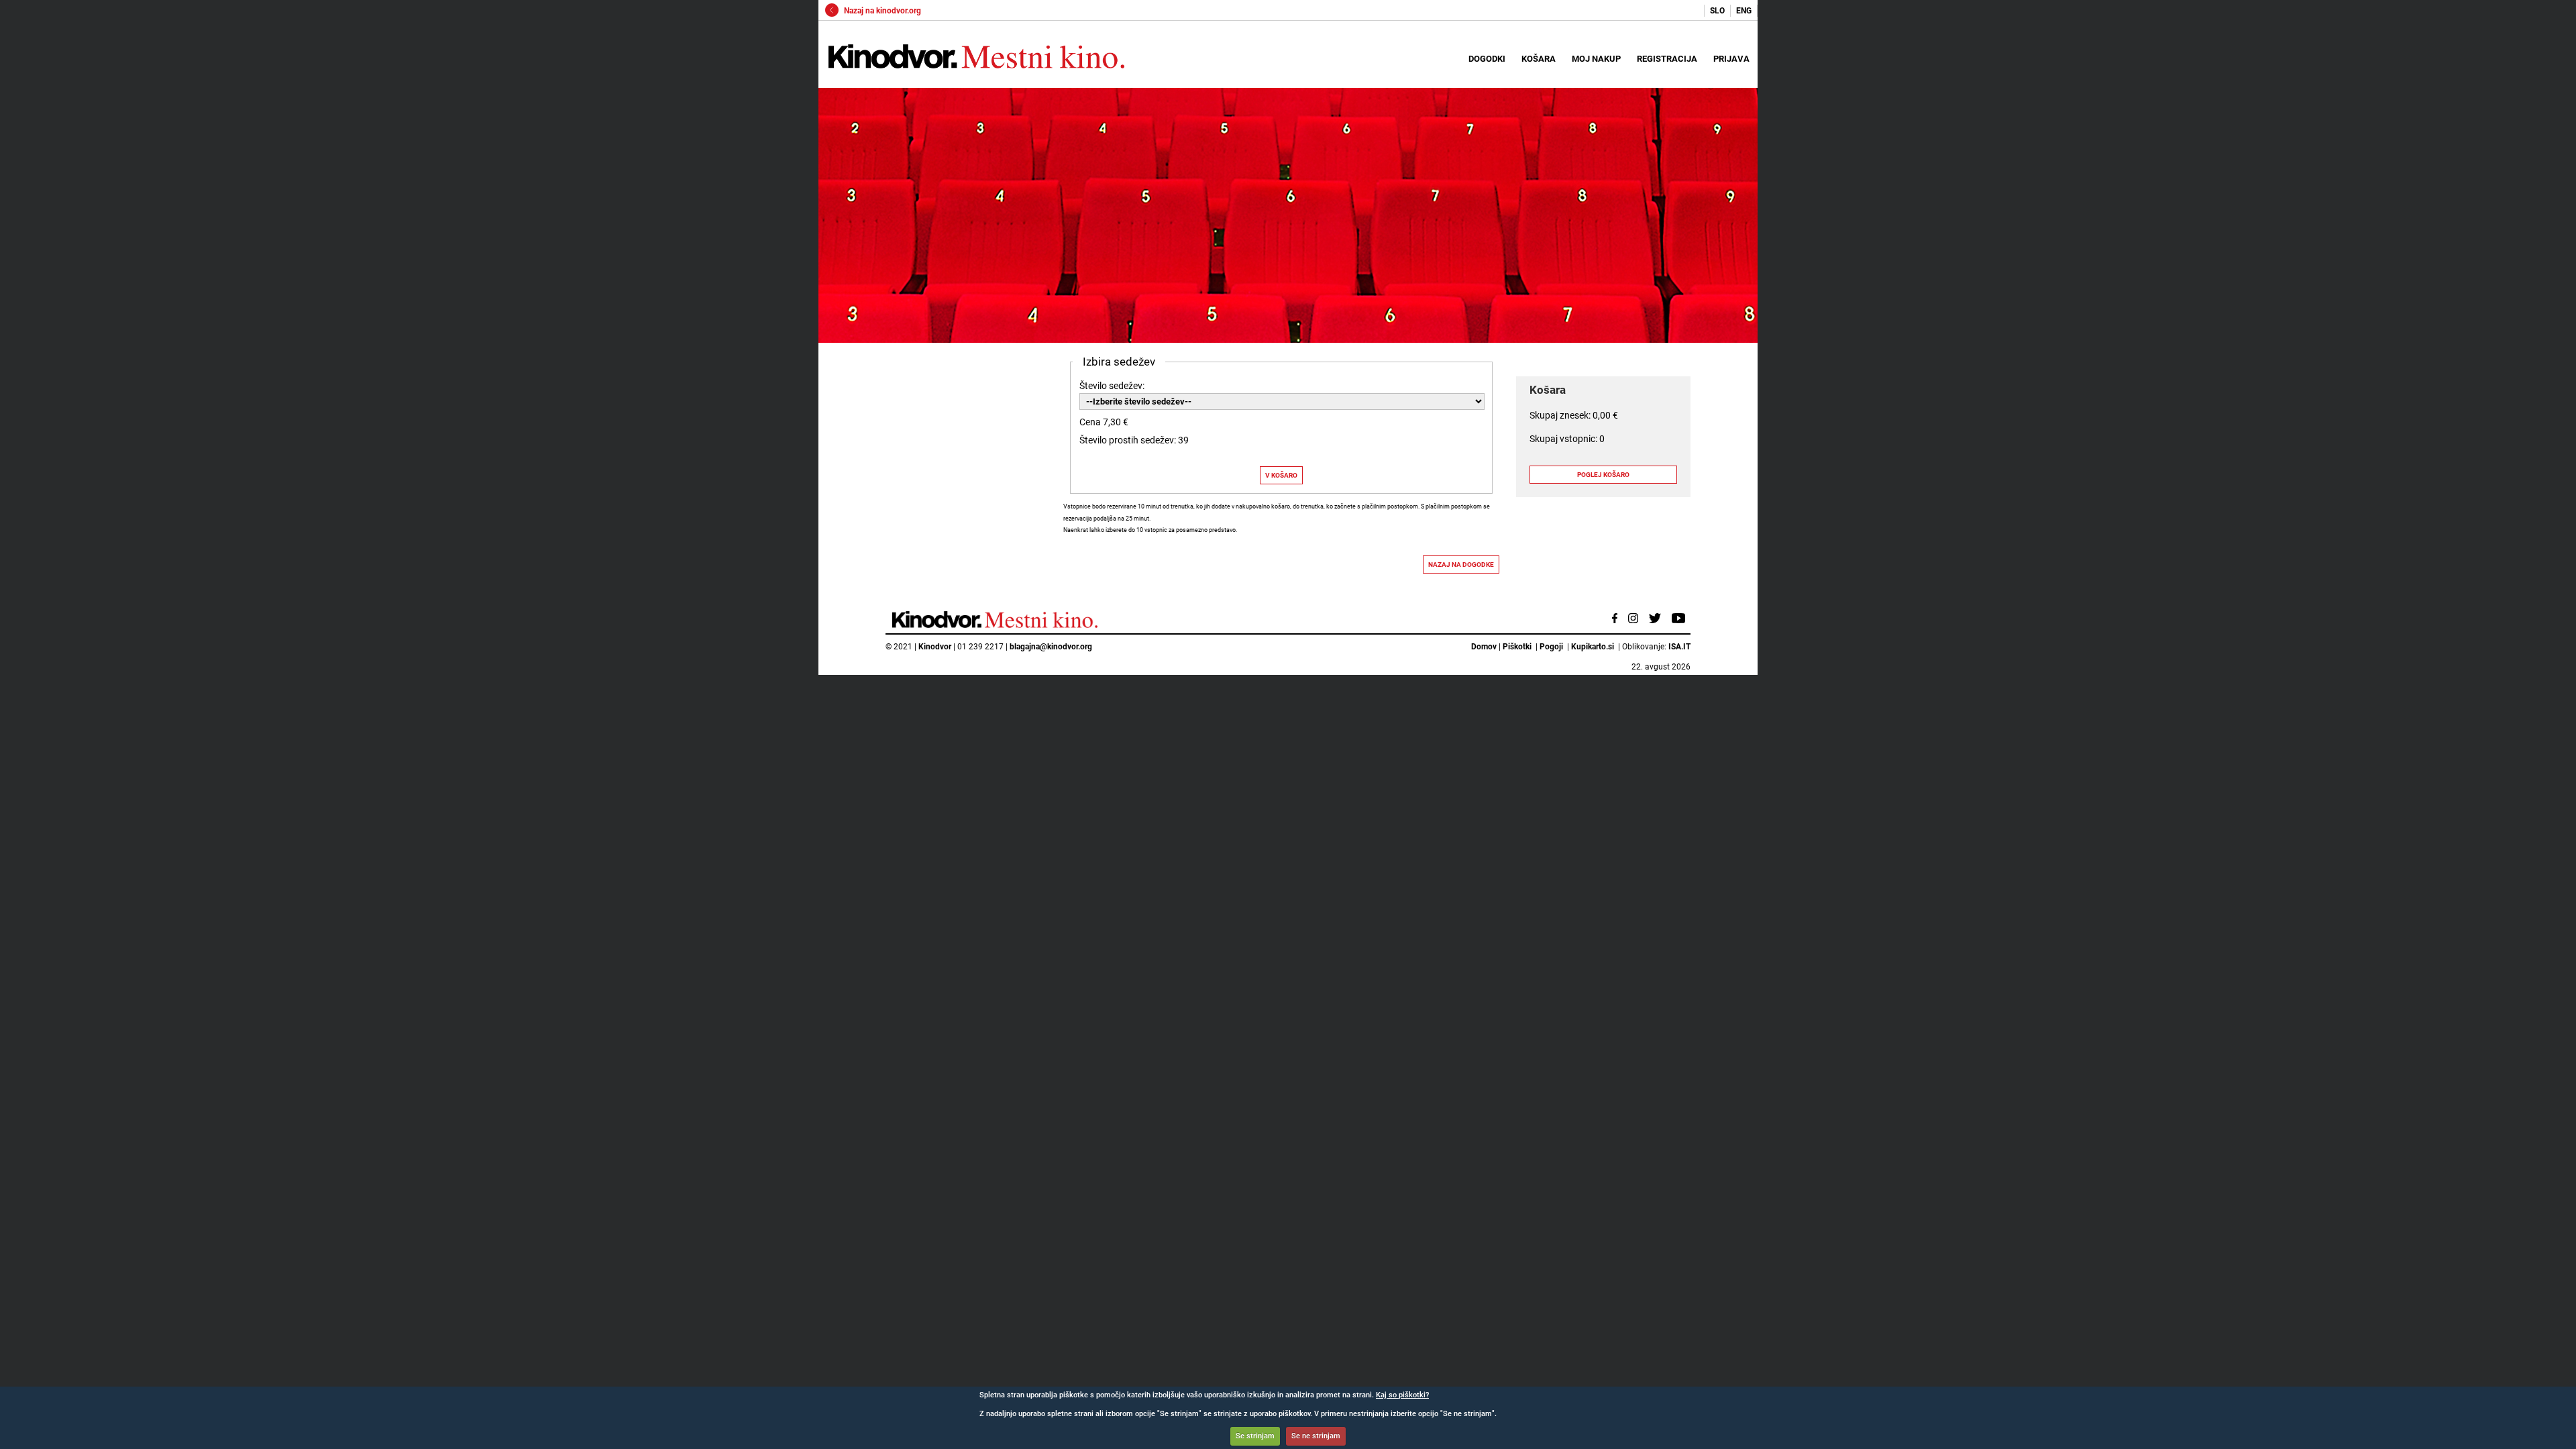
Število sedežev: (1112, 386)
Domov (1484, 647)
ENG (1744, 11)
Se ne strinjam (1316, 1436)
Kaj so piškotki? (1402, 1395)
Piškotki (1517, 647)
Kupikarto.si (1593, 647)
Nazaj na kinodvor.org (881, 11)
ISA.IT (1679, 647)
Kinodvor (935, 647)
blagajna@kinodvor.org (1051, 647)
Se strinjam (1255, 1436)
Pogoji (1551, 647)
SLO (1717, 11)
